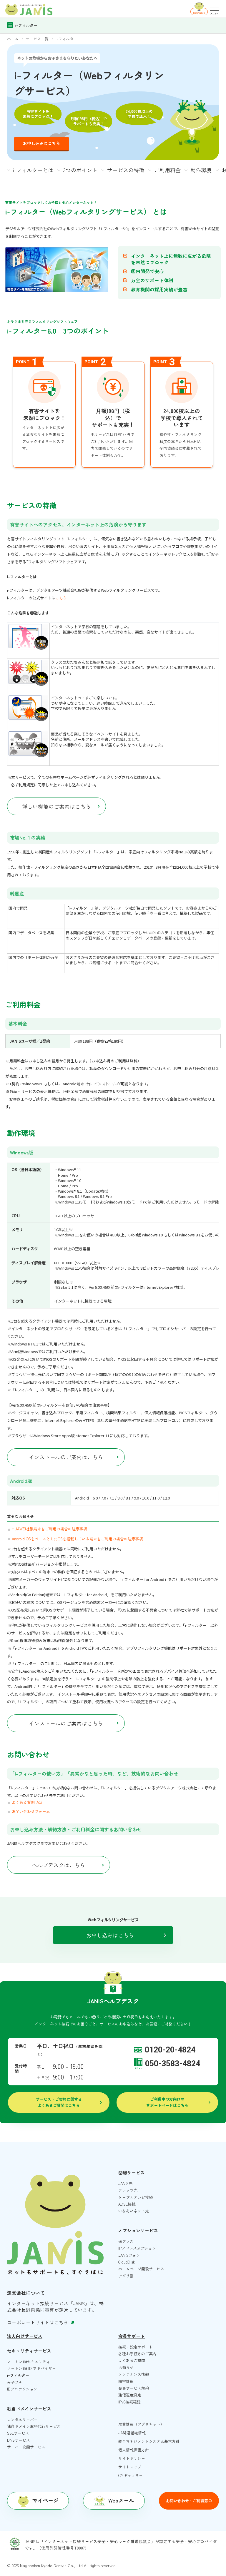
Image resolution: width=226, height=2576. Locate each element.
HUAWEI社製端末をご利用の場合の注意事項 (49, 1529)
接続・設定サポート (136, 2347)
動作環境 (201, 170)
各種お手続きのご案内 (137, 2354)
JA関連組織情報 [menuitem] (132, 2433)
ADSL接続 (127, 2204)
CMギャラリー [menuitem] (131, 2475)
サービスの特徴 (126, 170)
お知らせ (126, 2367)
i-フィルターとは (33, 170)
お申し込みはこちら (41, 143)
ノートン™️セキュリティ (29, 2362)
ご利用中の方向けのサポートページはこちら (167, 2102)
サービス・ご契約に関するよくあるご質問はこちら (59, 2102)
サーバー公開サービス (26, 2447)
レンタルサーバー (22, 2419)
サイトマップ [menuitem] (130, 2467)
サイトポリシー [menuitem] (132, 2458)
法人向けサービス (25, 2336)
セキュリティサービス (29, 2351)
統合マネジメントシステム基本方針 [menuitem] (149, 2441)
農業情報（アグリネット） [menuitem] (141, 2424)
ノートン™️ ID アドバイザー (31, 2368)
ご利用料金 (167, 170)
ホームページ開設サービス (141, 2269)
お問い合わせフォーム (31, 1811)
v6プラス (126, 2241)
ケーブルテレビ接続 (136, 2197)
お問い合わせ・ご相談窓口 (189, 2501)
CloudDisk (127, 2262)
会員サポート (132, 2336)
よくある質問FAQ (27, 1802)
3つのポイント (80, 170)
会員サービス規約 (134, 2388)
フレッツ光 (128, 2190)
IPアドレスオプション (137, 2248)
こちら (61, 598)
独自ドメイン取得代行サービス (34, 2426)
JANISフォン (129, 2255)
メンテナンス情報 (134, 2374)
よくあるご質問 (132, 2360)
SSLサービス (18, 2433)
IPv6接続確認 (129, 2402)
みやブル (15, 2382)
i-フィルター (18, 2375)
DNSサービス (19, 2440)
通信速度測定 (130, 2395)
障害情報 (126, 2381)
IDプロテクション (22, 2389)
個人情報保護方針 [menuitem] (134, 2450)
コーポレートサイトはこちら (38, 2322)
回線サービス (132, 2173)
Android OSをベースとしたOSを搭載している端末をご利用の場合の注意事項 (77, 1539)
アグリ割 (126, 2276)
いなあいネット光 (134, 2211)
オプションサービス (138, 2230)
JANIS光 (125, 2183)
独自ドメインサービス (29, 2409)
